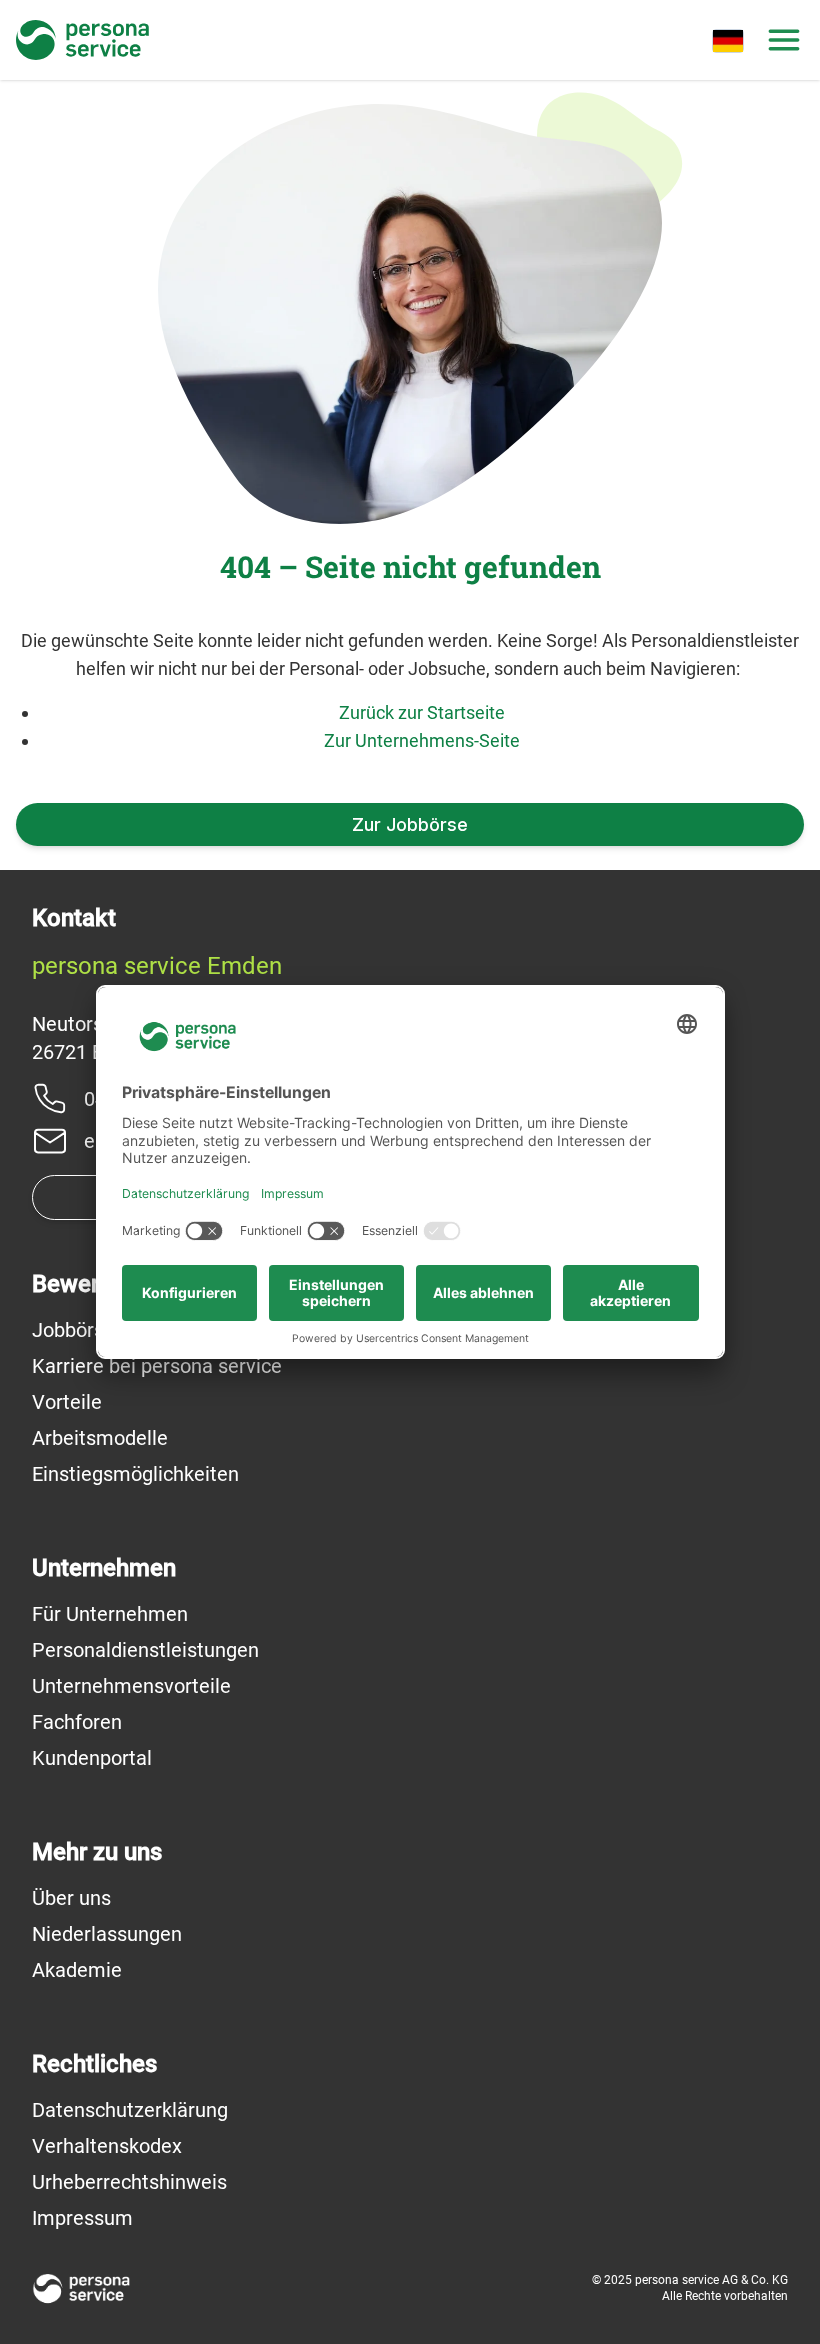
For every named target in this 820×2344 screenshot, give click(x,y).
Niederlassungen (107, 1934)
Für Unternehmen (110, 1614)
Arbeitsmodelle (100, 1438)
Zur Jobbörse (410, 824)
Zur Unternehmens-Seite (422, 740)
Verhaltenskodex (107, 2146)
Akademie (77, 1970)
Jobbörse (73, 1330)
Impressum (82, 2218)
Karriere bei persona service (157, 1366)
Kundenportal (92, 1758)
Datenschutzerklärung (130, 2110)
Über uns (71, 1898)
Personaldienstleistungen (145, 1650)
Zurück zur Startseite (422, 712)
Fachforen (77, 1722)
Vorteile (67, 1402)
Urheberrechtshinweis (129, 2182)
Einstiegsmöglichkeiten (135, 1474)
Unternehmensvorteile (131, 1686)
